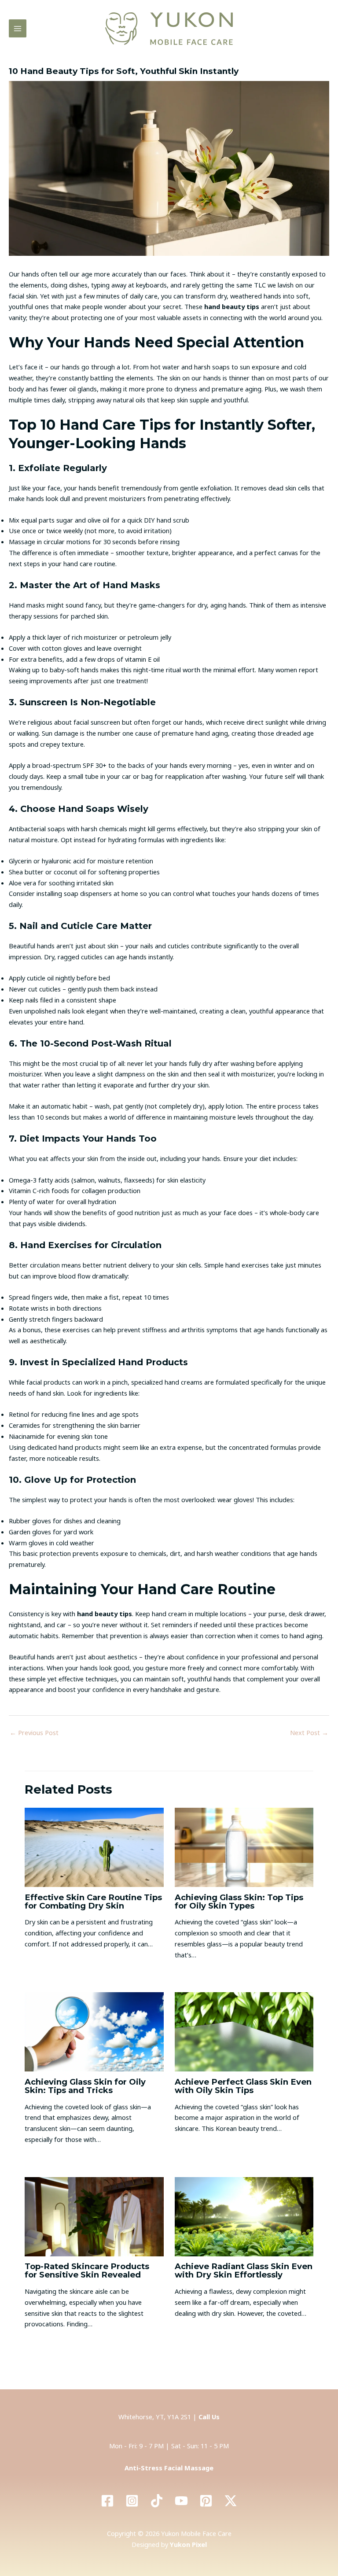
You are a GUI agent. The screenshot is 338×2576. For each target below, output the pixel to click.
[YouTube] (181, 2501)
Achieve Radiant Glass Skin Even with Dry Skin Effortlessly (244, 2270)
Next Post (309, 1732)
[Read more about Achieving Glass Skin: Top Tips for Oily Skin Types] (244, 1846)
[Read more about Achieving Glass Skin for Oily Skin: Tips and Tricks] (94, 2031)
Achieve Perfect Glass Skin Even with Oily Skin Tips (243, 2086)
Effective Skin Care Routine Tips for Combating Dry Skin (93, 1902)
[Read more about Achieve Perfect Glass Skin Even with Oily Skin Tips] (244, 2031)
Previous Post (34, 1732)
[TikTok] (157, 2501)
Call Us (209, 2417)
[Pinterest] (206, 2501)
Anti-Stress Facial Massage (169, 2468)
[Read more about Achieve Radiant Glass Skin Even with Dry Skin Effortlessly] (244, 2216)
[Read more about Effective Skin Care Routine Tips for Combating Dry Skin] (94, 1846)
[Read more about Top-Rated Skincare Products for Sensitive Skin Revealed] (94, 2216)
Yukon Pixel (188, 2544)
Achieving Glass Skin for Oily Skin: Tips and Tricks (85, 2086)
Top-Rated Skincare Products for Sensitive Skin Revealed (87, 2270)
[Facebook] (107, 2501)
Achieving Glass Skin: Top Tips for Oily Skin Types (239, 1902)
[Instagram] (132, 2501)
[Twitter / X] (231, 2501)
